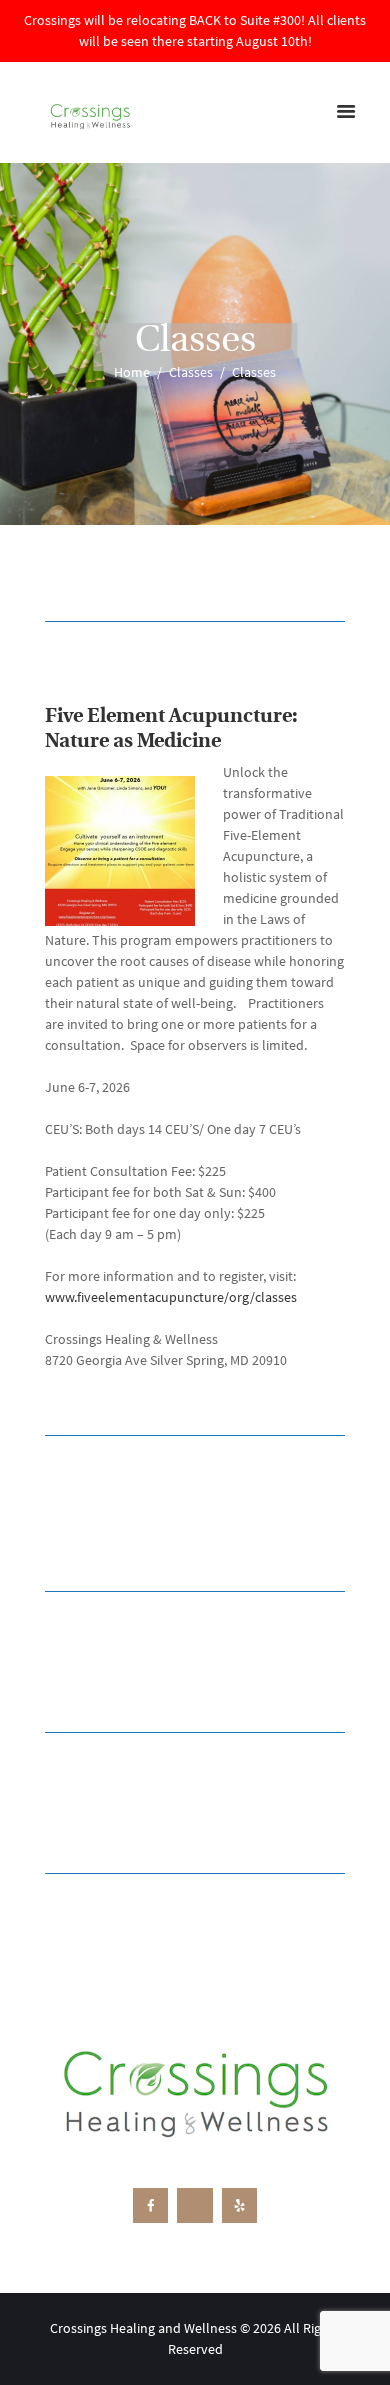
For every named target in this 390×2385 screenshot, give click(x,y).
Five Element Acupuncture (168, 717)
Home (132, 372)
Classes (191, 372)
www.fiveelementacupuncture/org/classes (171, 1297)
